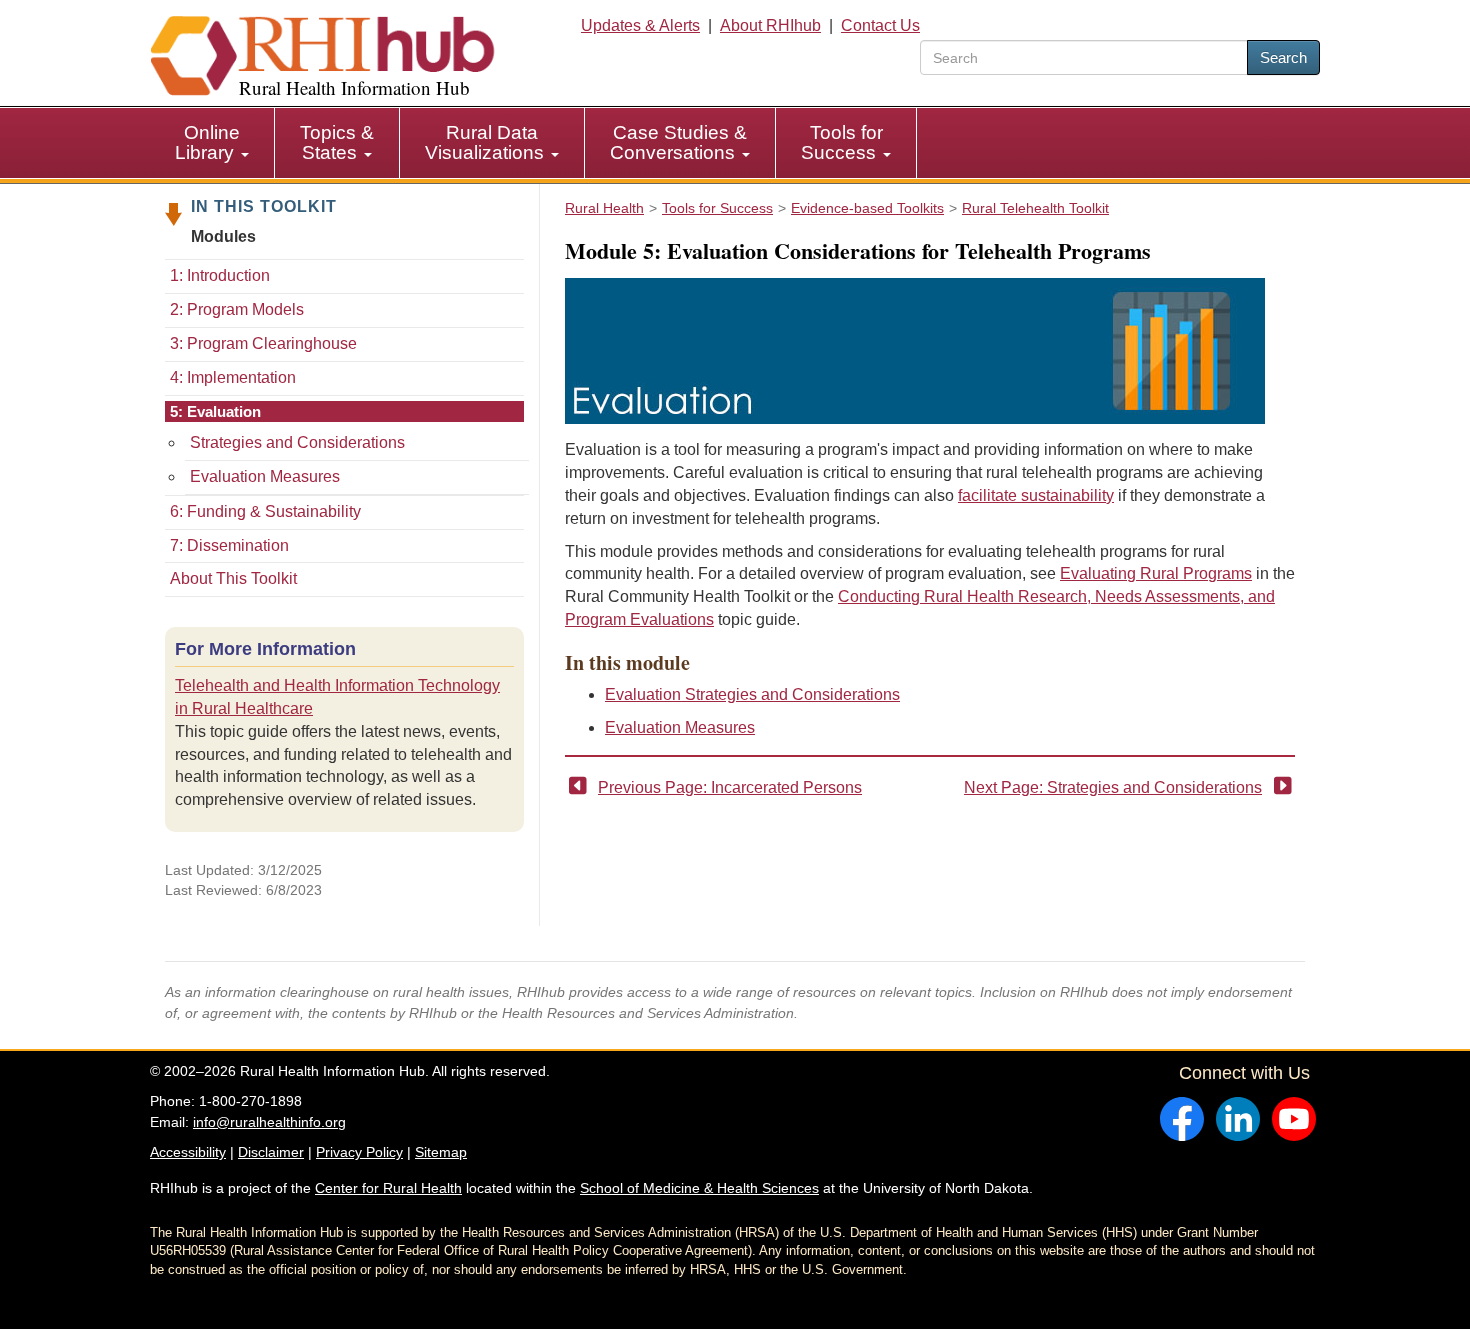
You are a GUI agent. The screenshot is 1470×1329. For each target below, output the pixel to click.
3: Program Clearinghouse (263, 343)
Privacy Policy (359, 1152)
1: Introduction (220, 275)
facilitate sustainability (1036, 495)
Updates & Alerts (640, 25)
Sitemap (441, 1152)
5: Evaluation (215, 411)
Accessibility (188, 1152)
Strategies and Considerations (297, 442)
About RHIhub (770, 25)
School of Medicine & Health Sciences (699, 1188)
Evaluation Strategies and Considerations (752, 694)
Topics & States (337, 142)
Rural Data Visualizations (487, 142)
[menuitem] (212, 143)
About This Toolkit (233, 578)
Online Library (207, 142)
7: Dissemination (229, 545)
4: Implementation (233, 377)
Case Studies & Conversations (678, 142)
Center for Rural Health (388, 1188)
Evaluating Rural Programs (1156, 573)
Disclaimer (271, 1152)
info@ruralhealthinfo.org (269, 1122)
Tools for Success (842, 142)
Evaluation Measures (265, 476)
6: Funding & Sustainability (265, 511)
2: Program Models (237, 309)
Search (1283, 57)
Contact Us (880, 25)
